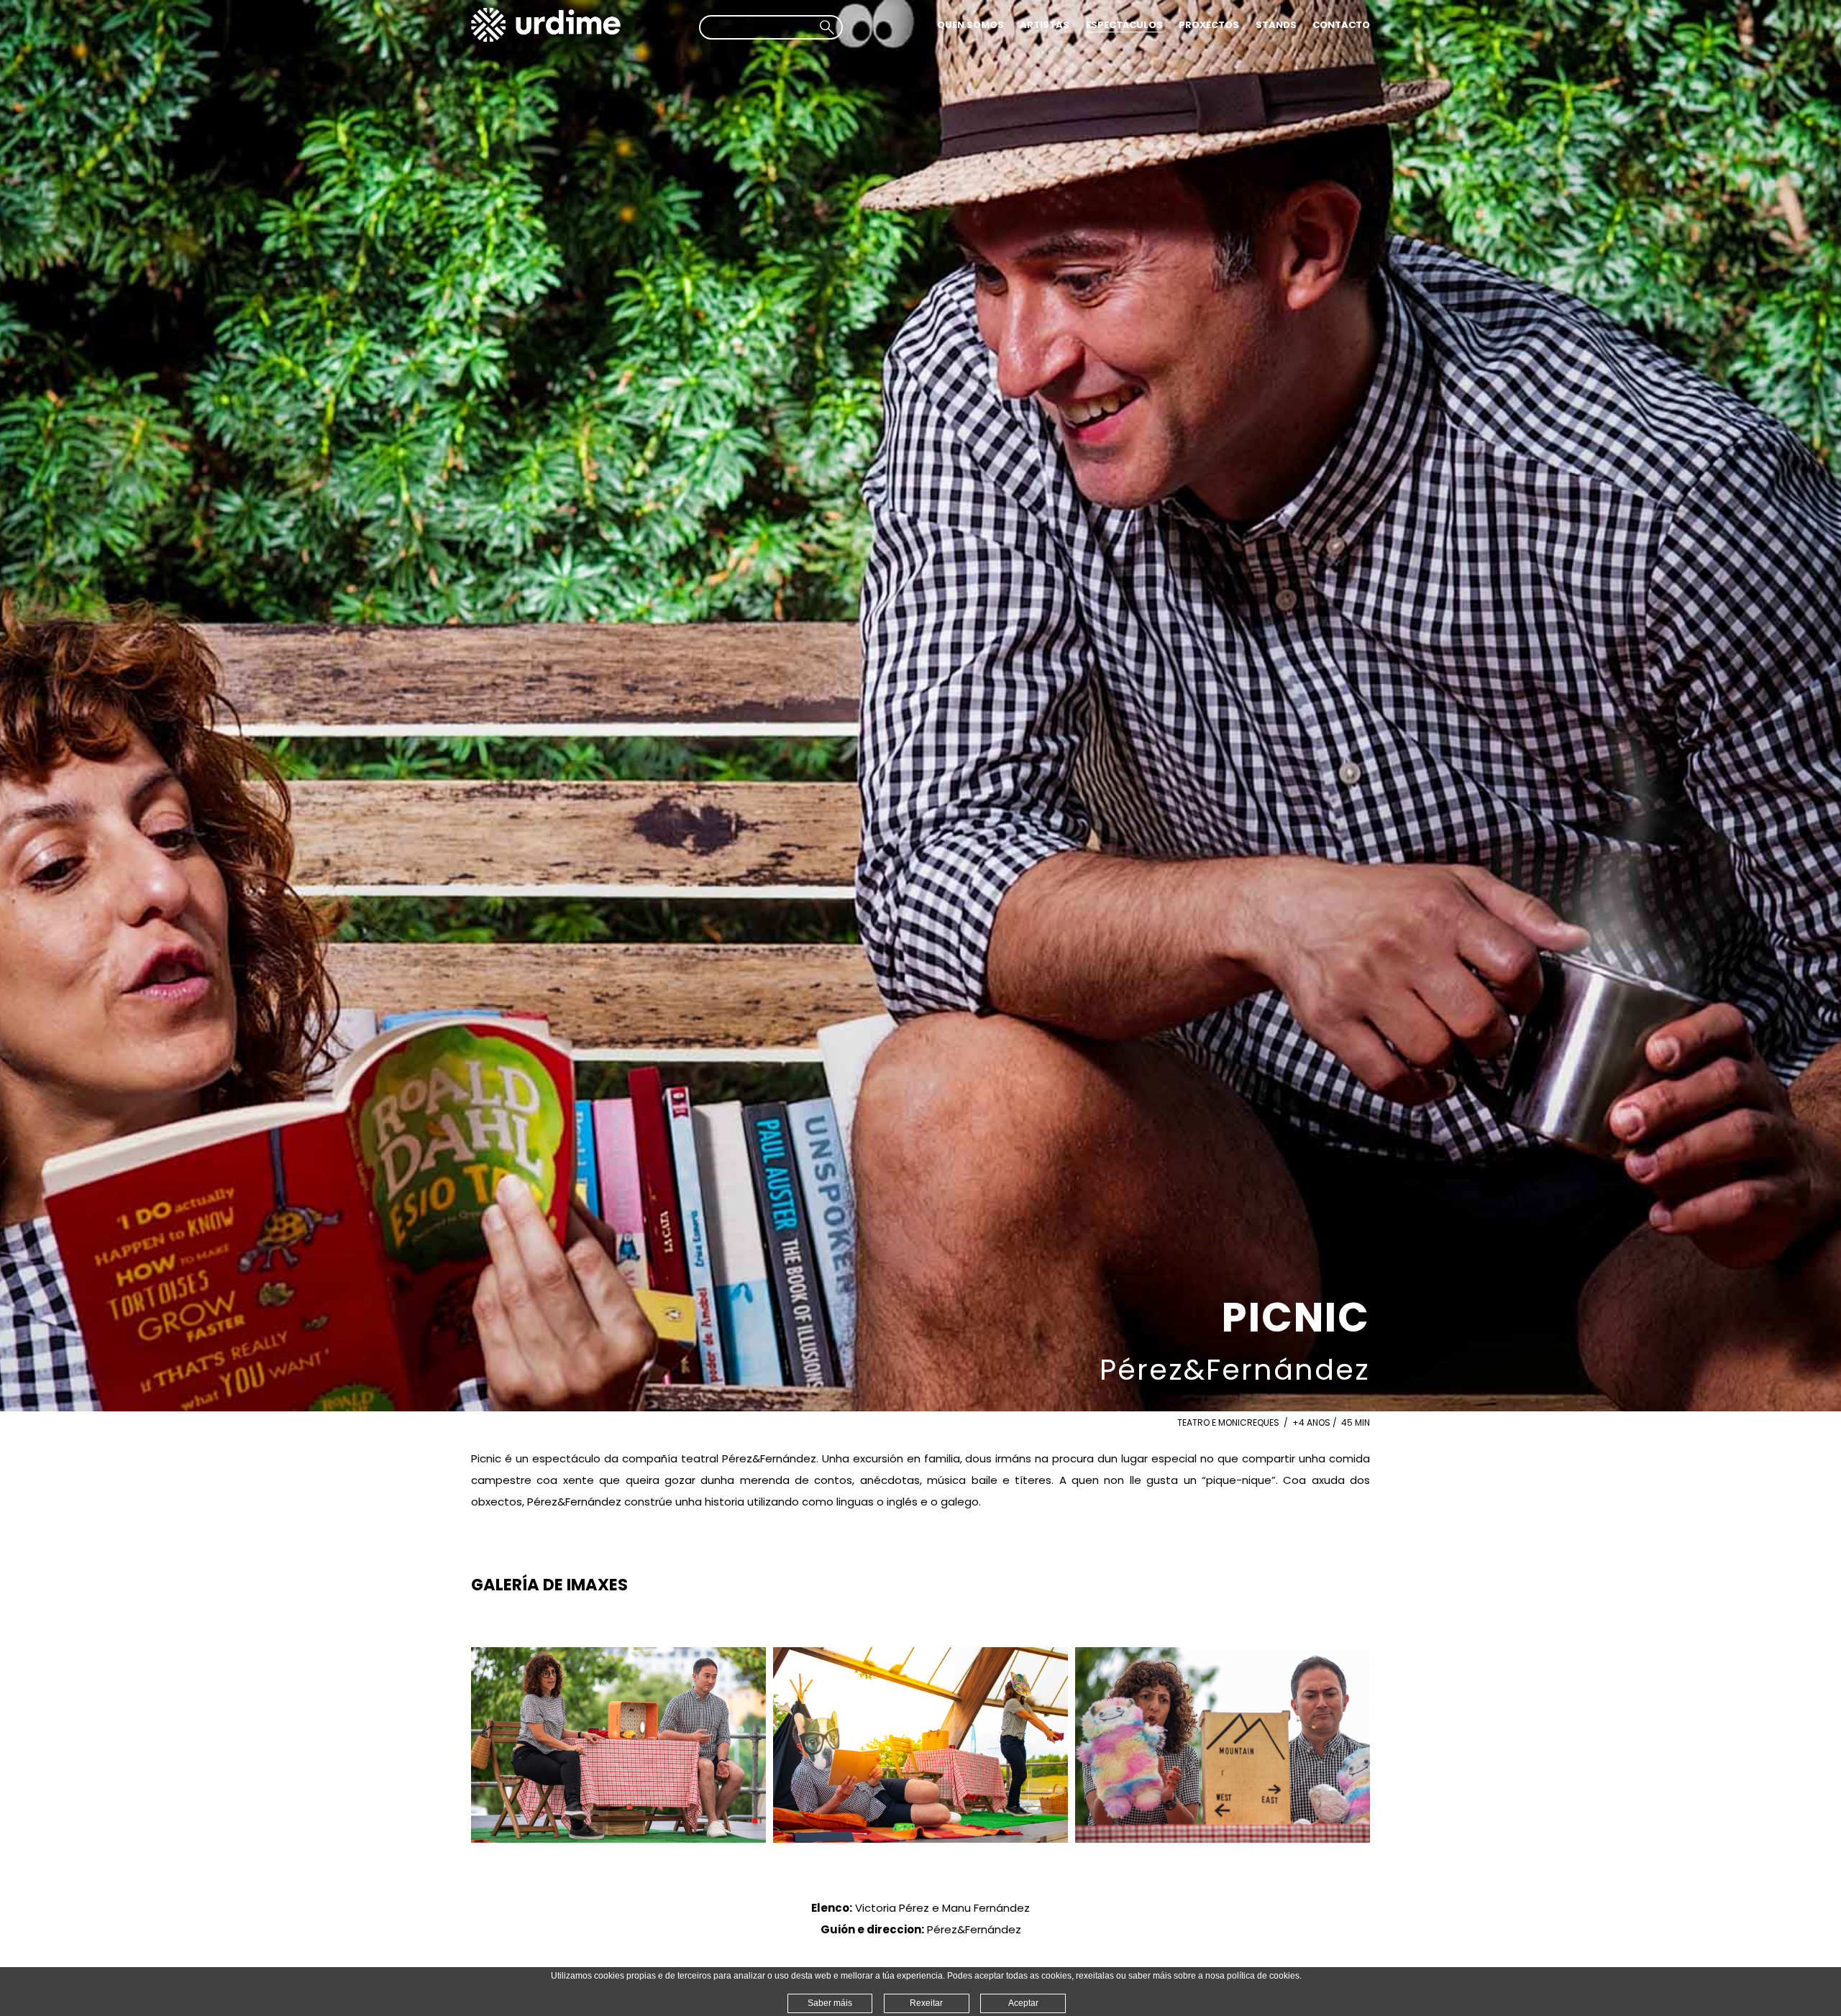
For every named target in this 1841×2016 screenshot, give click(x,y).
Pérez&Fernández (1235, 1370)
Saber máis (830, 2003)
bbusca (827, 27)
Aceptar (1023, 2003)
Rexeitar (926, 2003)
